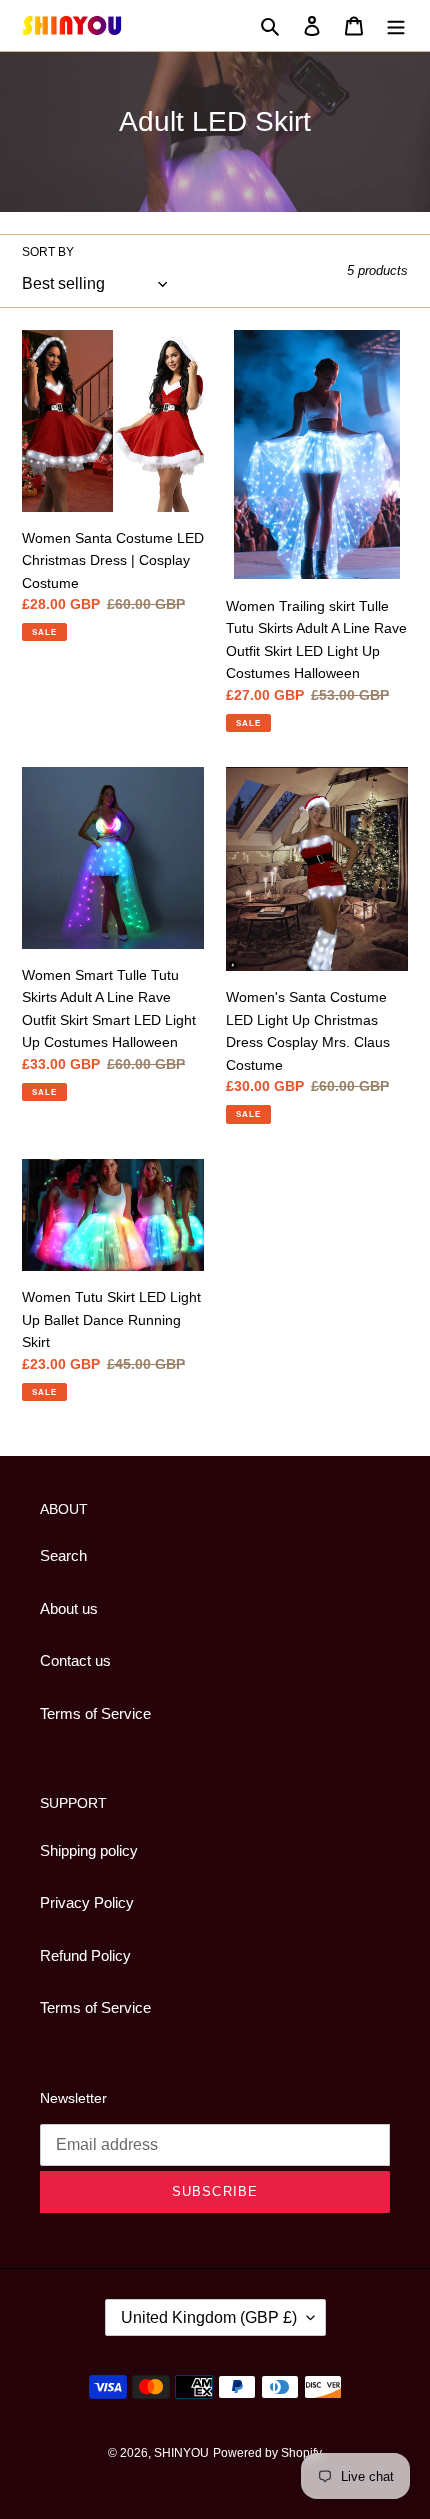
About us (69, 1608)
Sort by (48, 252)
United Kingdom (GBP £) (209, 2317)
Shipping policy (89, 1850)
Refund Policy (85, 1955)
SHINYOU (181, 2453)
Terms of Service (95, 1713)
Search (63, 1555)
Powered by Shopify (267, 2453)
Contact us (75, 1660)
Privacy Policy (87, 1902)
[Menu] (396, 25)
